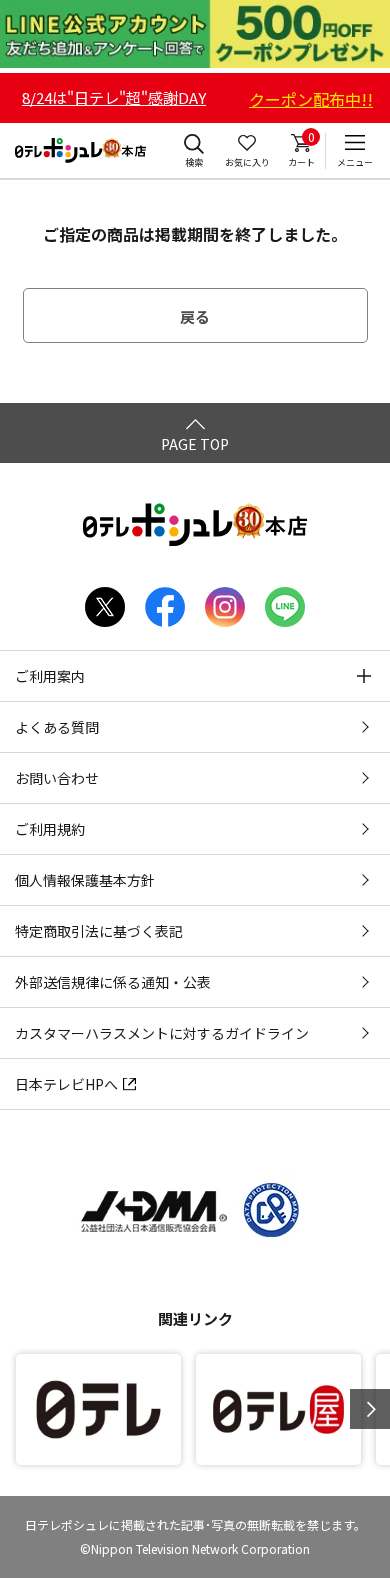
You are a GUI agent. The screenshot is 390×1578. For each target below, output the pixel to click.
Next (370, 1409)
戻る (195, 316)
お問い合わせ (57, 778)
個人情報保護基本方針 (85, 880)
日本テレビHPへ (66, 1084)
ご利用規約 (50, 829)
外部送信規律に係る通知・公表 (113, 982)
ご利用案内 (50, 676)
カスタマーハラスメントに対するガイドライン (162, 1033)
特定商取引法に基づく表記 (99, 931)
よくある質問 (57, 727)
